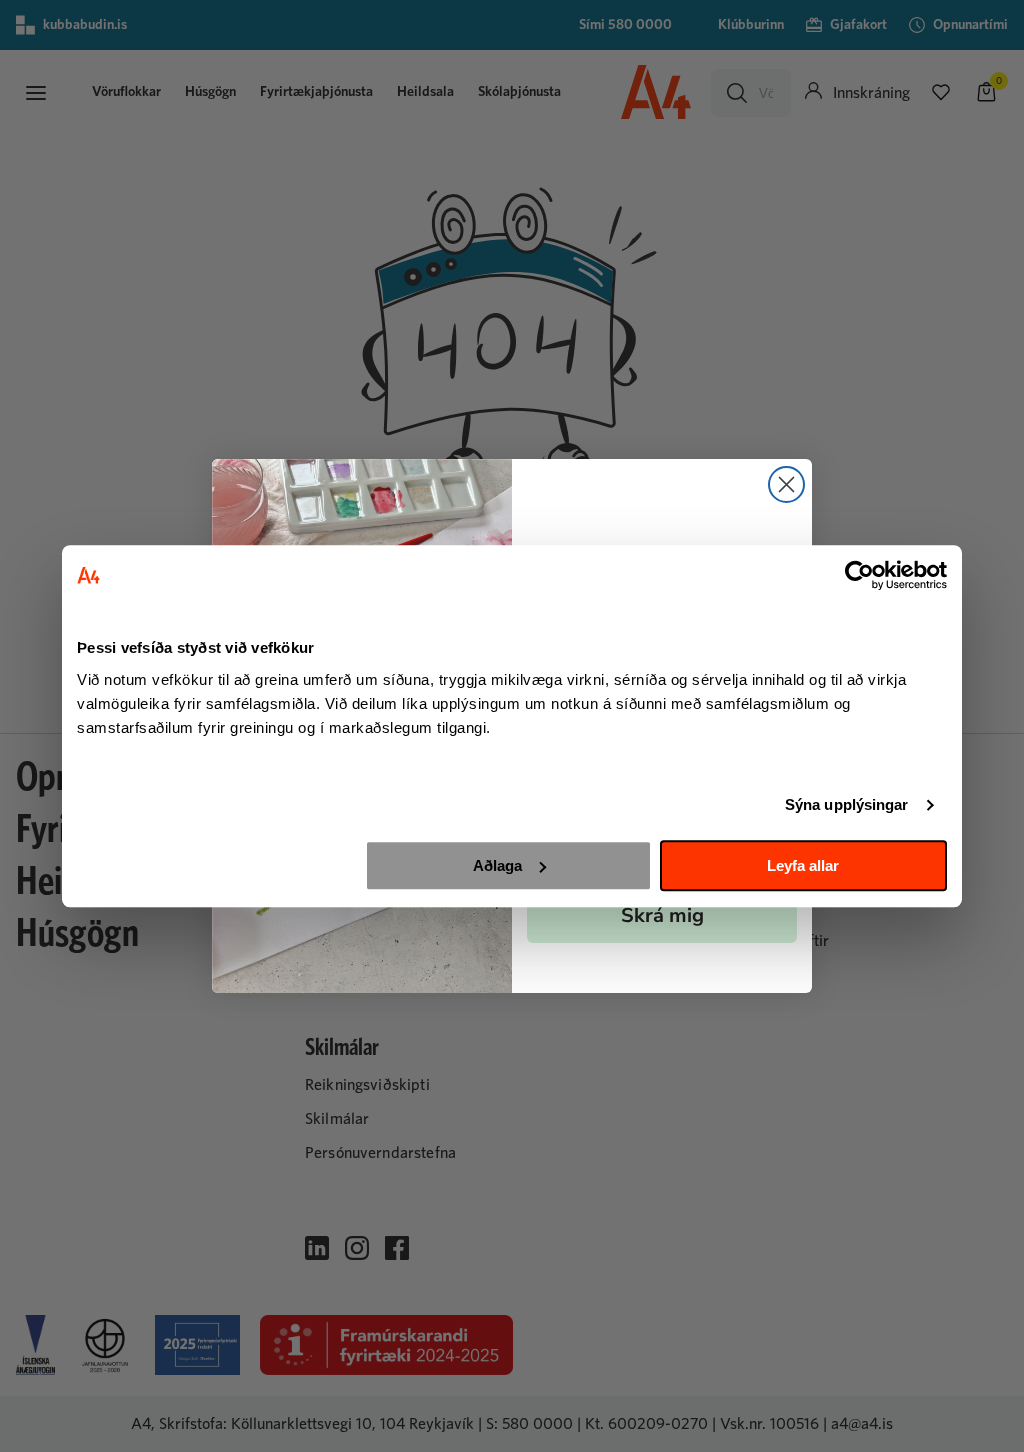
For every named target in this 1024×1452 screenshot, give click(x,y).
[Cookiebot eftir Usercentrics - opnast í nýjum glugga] (859, 575)
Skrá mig (662, 915)
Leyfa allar (803, 865)
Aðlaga (497, 865)
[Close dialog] (786, 484)
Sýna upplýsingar (847, 804)
